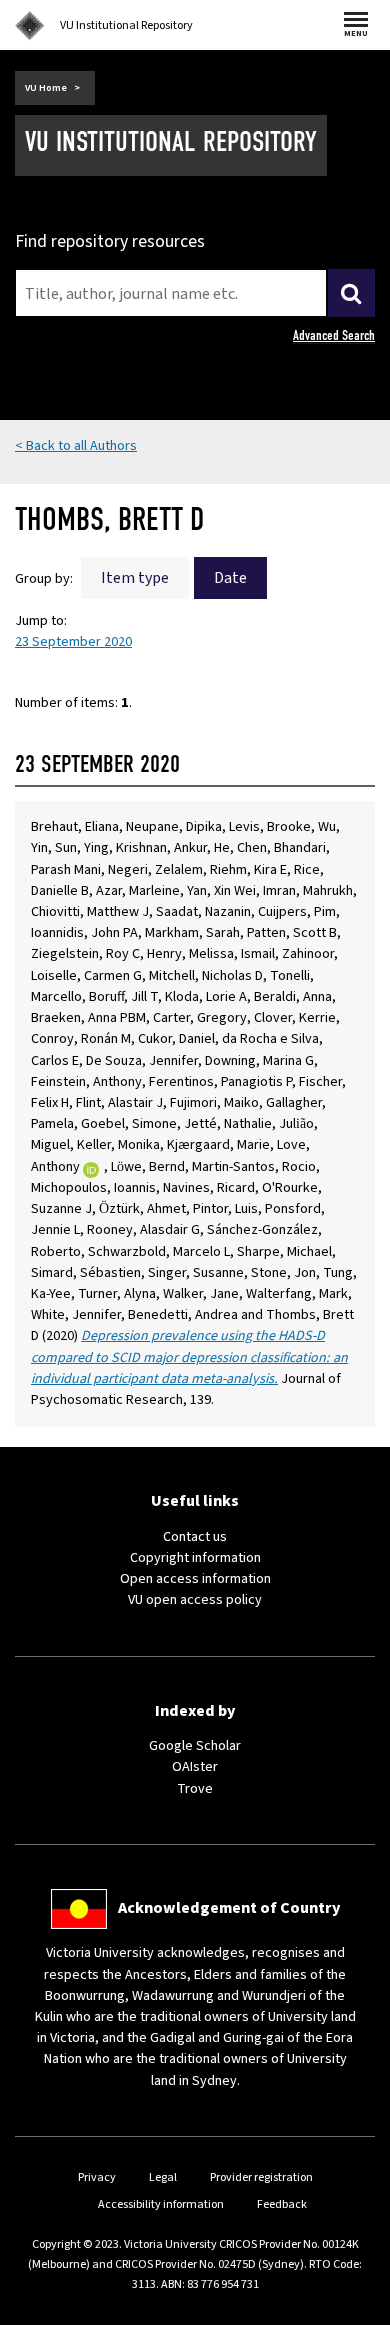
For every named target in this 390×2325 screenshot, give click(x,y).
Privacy (97, 2177)
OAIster (195, 1767)
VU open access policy (195, 1600)
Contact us (195, 1537)
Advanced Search (334, 335)
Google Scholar (195, 1746)
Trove (195, 1789)
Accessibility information (161, 2204)
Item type (135, 578)
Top (354, 2309)
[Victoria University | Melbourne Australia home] (30, 26)
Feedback (282, 2204)
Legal (163, 2177)
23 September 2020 (73, 642)
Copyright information (195, 1558)
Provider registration (261, 2177)
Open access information (195, 1579)
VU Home (46, 88)
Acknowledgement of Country (229, 1908)
